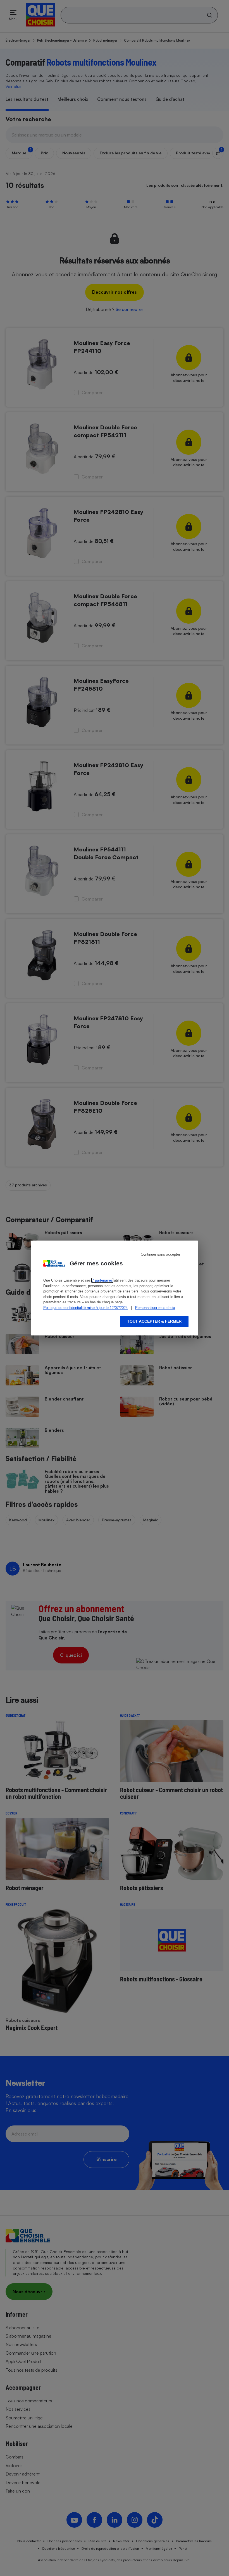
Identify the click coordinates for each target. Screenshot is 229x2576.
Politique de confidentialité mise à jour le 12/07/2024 (85, 1308)
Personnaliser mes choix (155, 1308)
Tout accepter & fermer (154, 1321)
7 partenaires (102, 1280)
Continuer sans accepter (160, 1254)
